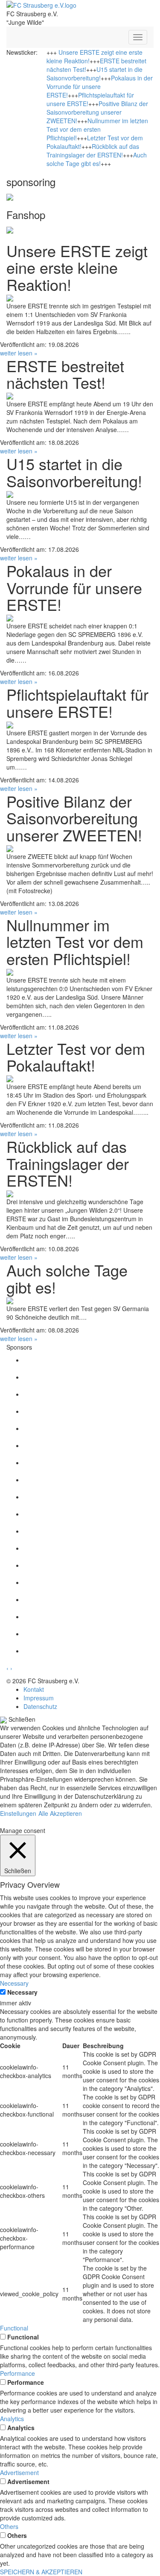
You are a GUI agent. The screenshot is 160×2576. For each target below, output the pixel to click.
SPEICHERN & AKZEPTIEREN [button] (41, 2572)
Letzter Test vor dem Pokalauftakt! (76, 1057)
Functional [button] (14, 2328)
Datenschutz (40, 1706)
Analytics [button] (12, 2419)
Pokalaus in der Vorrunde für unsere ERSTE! (100, 86)
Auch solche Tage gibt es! (97, 159)
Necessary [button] (14, 1983)
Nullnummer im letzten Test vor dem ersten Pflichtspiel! (97, 129)
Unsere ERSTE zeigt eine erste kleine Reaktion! (77, 267)
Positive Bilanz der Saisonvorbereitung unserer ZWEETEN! (97, 112)
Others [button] (9, 2526)
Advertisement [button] (19, 2472)
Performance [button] (17, 2373)
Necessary (22, 1992)
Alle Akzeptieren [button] (60, 1813)
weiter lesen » (19, 353)
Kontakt (34, 1689)
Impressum (39, 1698)
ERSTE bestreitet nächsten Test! (65, 374)
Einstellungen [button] (18, 1813)
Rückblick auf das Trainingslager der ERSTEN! (93, 151)
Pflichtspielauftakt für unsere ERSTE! (77, 703)
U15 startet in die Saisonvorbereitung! (95, 74)
